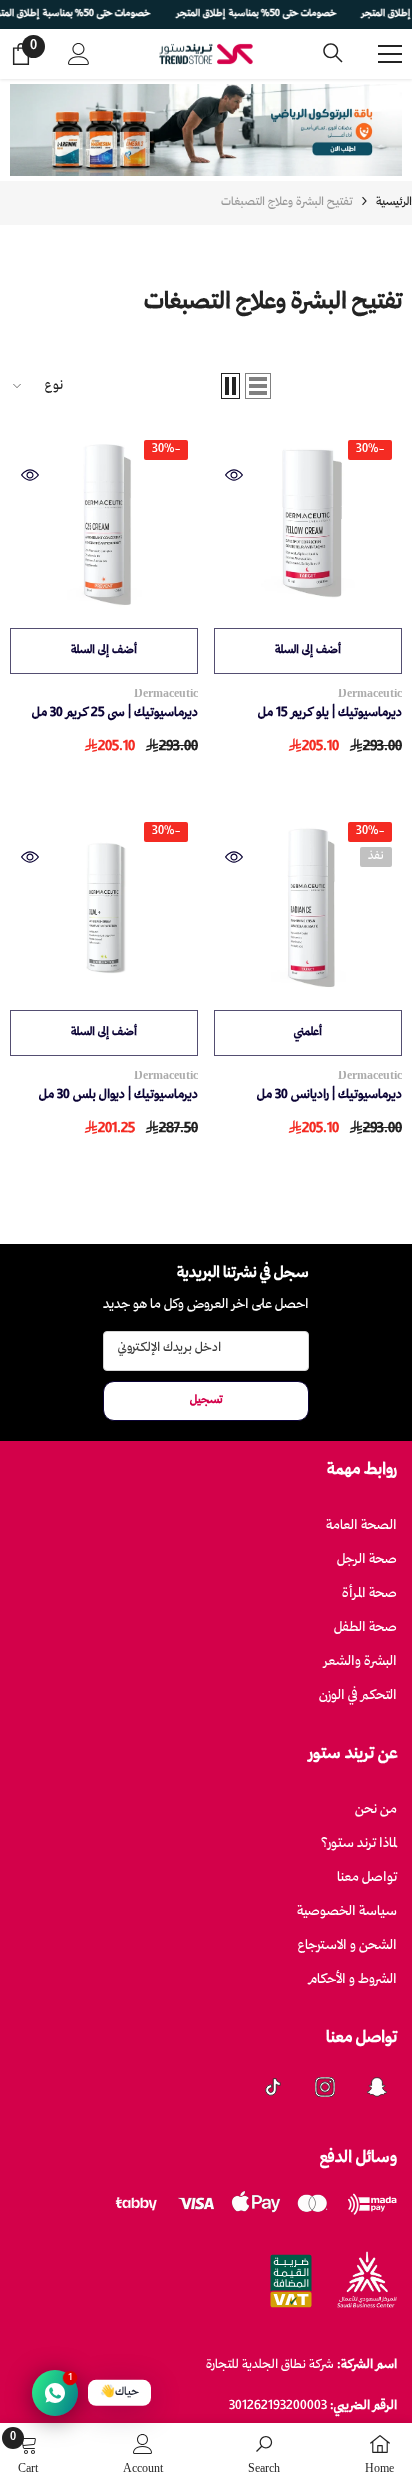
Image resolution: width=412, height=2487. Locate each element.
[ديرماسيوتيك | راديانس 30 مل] (308, 906)
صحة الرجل (367, 1560)
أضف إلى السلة (308, 650)
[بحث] (333, 53)
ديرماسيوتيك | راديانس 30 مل (329, 1095)
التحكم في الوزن (358, 1696)
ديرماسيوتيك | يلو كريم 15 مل (330, 713)
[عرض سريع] (234, 475)
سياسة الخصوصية (347, 1912)
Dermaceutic (370, 694)
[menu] (390, 54)
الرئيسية (394, 202)
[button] (258, 386)
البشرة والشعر (360, 1662)
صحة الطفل (365, 1628)
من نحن (376, 1810)
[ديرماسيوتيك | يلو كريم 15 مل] (308, 524)
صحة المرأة (369, 1594)
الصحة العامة (361, 1526)
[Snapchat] (377, 2087)
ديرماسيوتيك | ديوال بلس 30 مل (118, 1095)
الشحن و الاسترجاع (347, 1946)
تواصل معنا (367, 1878)
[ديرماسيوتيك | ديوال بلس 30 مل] (104, 906)
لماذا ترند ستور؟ (359, 1844)
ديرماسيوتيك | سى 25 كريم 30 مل (115, 713)
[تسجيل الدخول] (79, 54)
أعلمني (308, 1032)
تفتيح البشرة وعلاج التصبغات (287, 202)
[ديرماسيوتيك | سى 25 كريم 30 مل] (104, 524)
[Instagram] (325, 2087)
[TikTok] (273, 2087)
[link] (264, 2455)
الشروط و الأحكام (353, 1980)
